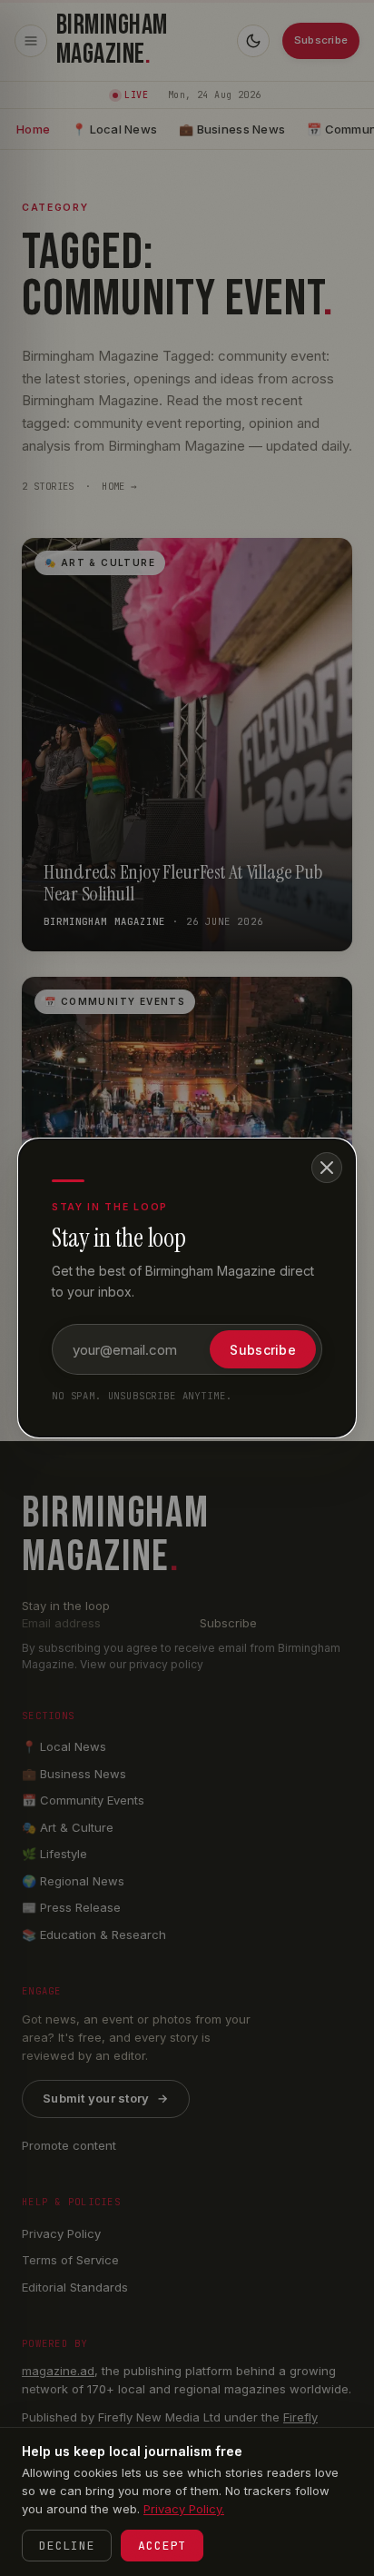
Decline (67, 2546)
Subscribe (263, 1350)
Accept (162, 2546)
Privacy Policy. (184, 2509)
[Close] (327, 1168)
